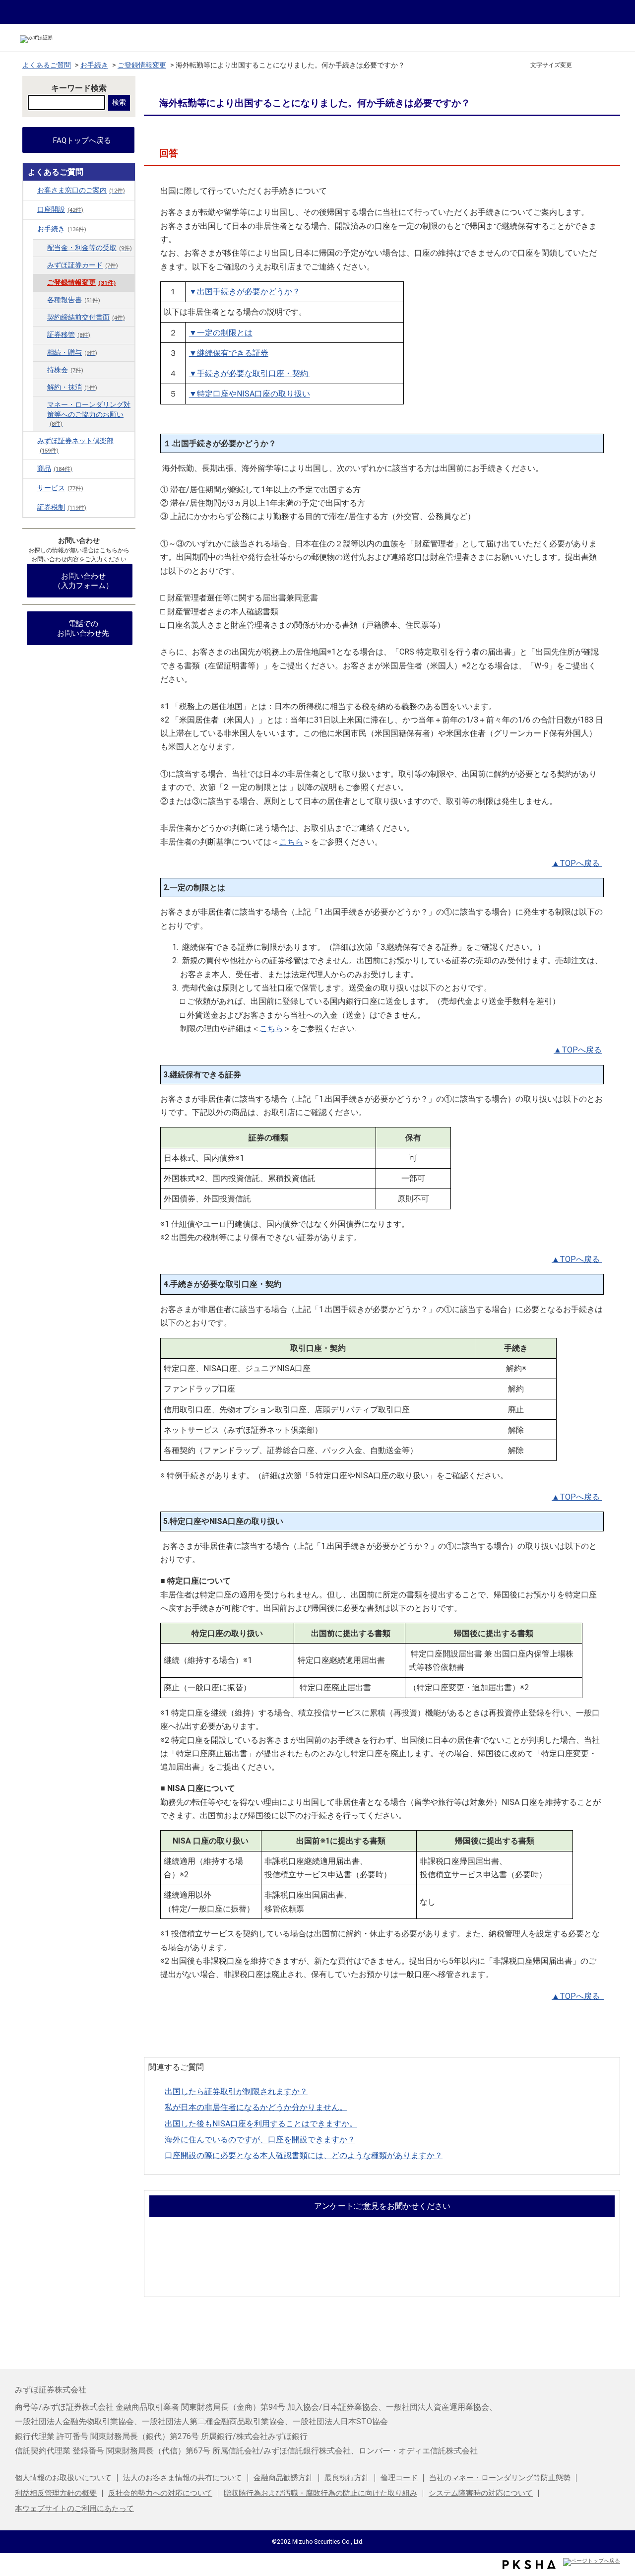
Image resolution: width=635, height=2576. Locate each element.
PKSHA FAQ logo (529, 2565)
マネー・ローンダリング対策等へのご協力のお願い (89, 414)
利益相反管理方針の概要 (56, 2493)
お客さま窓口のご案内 (81, 190)
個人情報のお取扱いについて (63, 2478)
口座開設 (60, 210)
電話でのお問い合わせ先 (83, 628)
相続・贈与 (72, 353)
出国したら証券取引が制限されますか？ (236, 2091)
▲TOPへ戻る (576, 863)
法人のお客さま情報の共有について (183, 2478)
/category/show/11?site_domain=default (30, 209)
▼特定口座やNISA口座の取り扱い (250, 394)
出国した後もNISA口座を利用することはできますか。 (261, 2124)
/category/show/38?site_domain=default (30, 441)
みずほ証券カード (83, 265)
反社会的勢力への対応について (160, 2493)
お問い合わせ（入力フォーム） (83, 581)
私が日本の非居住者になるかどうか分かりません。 (256, 2107)
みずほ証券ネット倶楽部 (75, 445)
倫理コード (399, 2478)
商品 (55, 469)
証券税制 (62, 507)
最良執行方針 (347, 2478)
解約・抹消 (72, 387)
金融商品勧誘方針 (283, 2478)
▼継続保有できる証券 (229, 353)
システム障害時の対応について (481, 2493)
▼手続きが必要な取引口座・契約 (250, 373)
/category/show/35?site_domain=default (30, 229)
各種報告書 (74, 300)
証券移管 (69, 335)
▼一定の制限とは (221, 333)
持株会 (65, 370)
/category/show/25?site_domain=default (30, 488)
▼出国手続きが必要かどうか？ (245, 292)
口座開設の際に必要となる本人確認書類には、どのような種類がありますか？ (304, 2155)
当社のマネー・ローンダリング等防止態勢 (500, 2478)
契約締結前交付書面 (86, 317)
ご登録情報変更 (142, 65)
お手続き (94, 65)
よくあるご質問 (47, 65)
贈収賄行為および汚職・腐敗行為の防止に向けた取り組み (320, 2493)
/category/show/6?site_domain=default (30, 190)
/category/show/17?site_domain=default (30, 468)
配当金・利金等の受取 (90, 248)
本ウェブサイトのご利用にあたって (74, 2509)
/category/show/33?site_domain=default (30, 507)
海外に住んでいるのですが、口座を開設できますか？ (260, 2140)
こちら (291, 842)
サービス (60, 488)
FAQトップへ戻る (82, 140)
